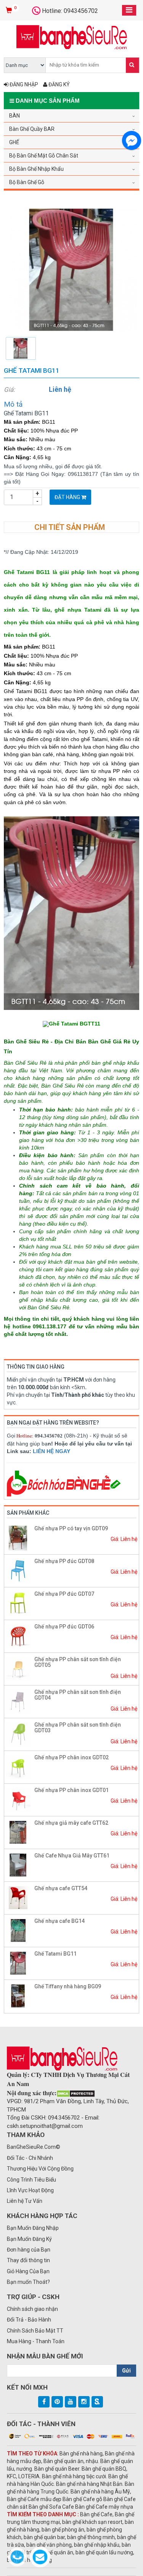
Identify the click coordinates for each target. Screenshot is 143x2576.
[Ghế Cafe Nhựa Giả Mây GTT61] (18, 1865)
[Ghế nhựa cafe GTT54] (18, 1897)
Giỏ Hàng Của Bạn (28, 2271)
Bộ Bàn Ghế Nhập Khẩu (36, 169)
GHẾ (14, 142)
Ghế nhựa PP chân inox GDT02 (71, 1757)
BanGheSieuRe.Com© (34, 2147)
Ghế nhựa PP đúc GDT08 (64, 1561)
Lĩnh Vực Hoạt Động (30, 2190)
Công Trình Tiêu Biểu (31, 2180)
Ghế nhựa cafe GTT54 (61, 1888)
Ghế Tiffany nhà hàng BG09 (68, 1986)
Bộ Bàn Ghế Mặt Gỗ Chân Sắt (44, 156)
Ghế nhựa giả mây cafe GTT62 (71, 1823)
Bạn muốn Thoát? (28, 2282)
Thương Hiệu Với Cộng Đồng (40, 2169)
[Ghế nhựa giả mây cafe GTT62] (18, 1832)
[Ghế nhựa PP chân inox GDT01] (18, 1799)
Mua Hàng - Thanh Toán (36, 2341)
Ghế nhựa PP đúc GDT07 (64, 1594)
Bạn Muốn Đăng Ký (29, 2239)
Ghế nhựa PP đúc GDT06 (64, 1627)
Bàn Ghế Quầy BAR (32, 129)
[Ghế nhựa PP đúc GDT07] (18, 1603)
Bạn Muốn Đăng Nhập (33, 2228)
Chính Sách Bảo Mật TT (35, 2331)
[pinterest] (57, 2402)
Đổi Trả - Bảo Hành (29, 2320)
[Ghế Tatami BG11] (71, 269)
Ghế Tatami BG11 (55, 1954)
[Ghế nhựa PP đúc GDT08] (18, 1570)
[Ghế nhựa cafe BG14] (18, 1930)
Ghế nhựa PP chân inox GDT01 (71, 1790)
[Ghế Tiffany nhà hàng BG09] (18, 1996)
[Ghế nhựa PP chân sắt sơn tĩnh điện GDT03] (18, 1734)
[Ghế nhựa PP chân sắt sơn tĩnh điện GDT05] (18, 1668)
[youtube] (71, 2402)
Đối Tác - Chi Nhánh (30, 2158)
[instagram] (84, 2402)
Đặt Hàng (68, 497)
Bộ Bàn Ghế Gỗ (27, 182)
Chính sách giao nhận (32, 2309)
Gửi (126, 2371)
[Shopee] (97, 2402)
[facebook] (44, 2402)
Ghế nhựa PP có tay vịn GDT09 (71, 1528)
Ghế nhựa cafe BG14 (59, 1921)
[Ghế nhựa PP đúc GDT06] (18, 1636)
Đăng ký (59, 84)
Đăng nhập (23, 84)
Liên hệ (60, 389)
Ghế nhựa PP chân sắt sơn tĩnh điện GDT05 (78, 1662)
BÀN (14, 116)
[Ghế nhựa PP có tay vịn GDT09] (18, 1538)
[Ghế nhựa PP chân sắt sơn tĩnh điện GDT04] (18, 1701)
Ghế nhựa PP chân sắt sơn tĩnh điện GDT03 (78, 1728)
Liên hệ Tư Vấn (25, 2201)
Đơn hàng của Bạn (29, 2250)
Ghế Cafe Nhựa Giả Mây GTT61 (72, 1856)
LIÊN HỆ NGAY (51, 1451)
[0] (10, 11)
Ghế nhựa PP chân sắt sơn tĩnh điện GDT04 (78, 1695)
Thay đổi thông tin (28, 2260)
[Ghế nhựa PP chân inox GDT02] (18, 1767)
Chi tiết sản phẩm (70, 527)
